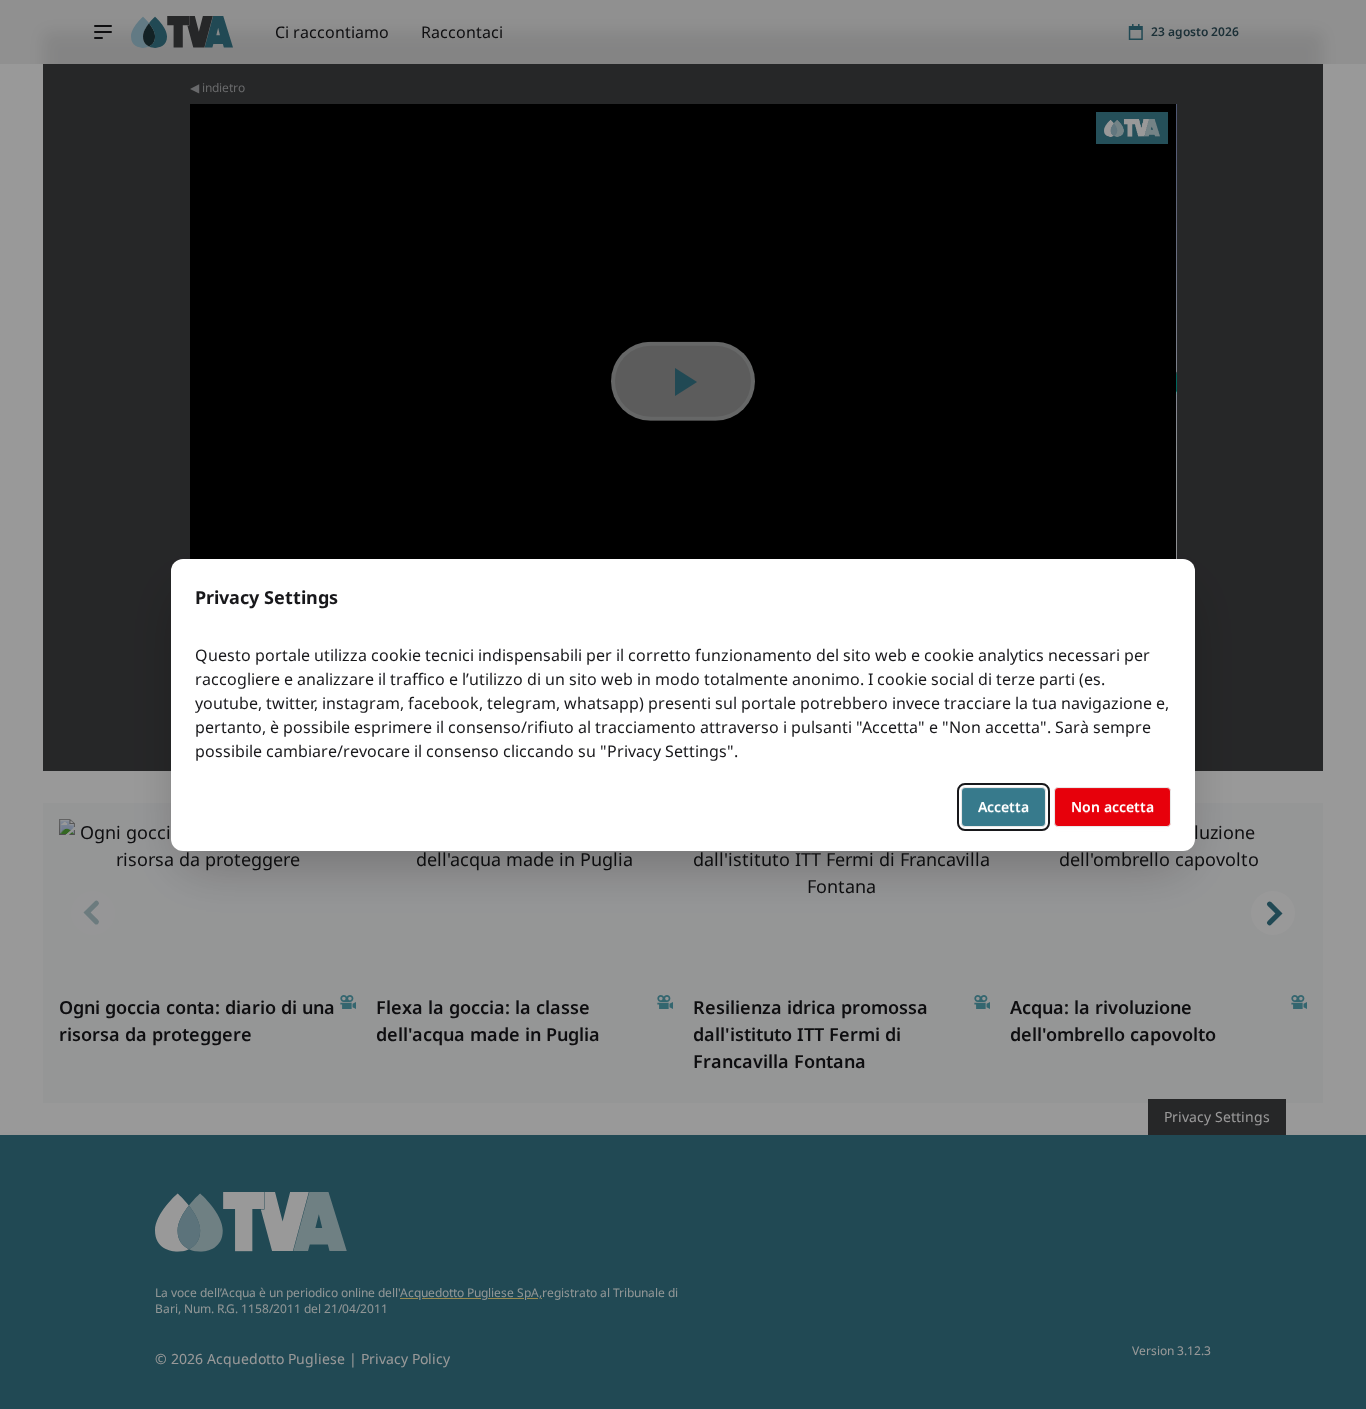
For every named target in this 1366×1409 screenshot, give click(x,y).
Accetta (1003, 806)
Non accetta (1112, 806)
